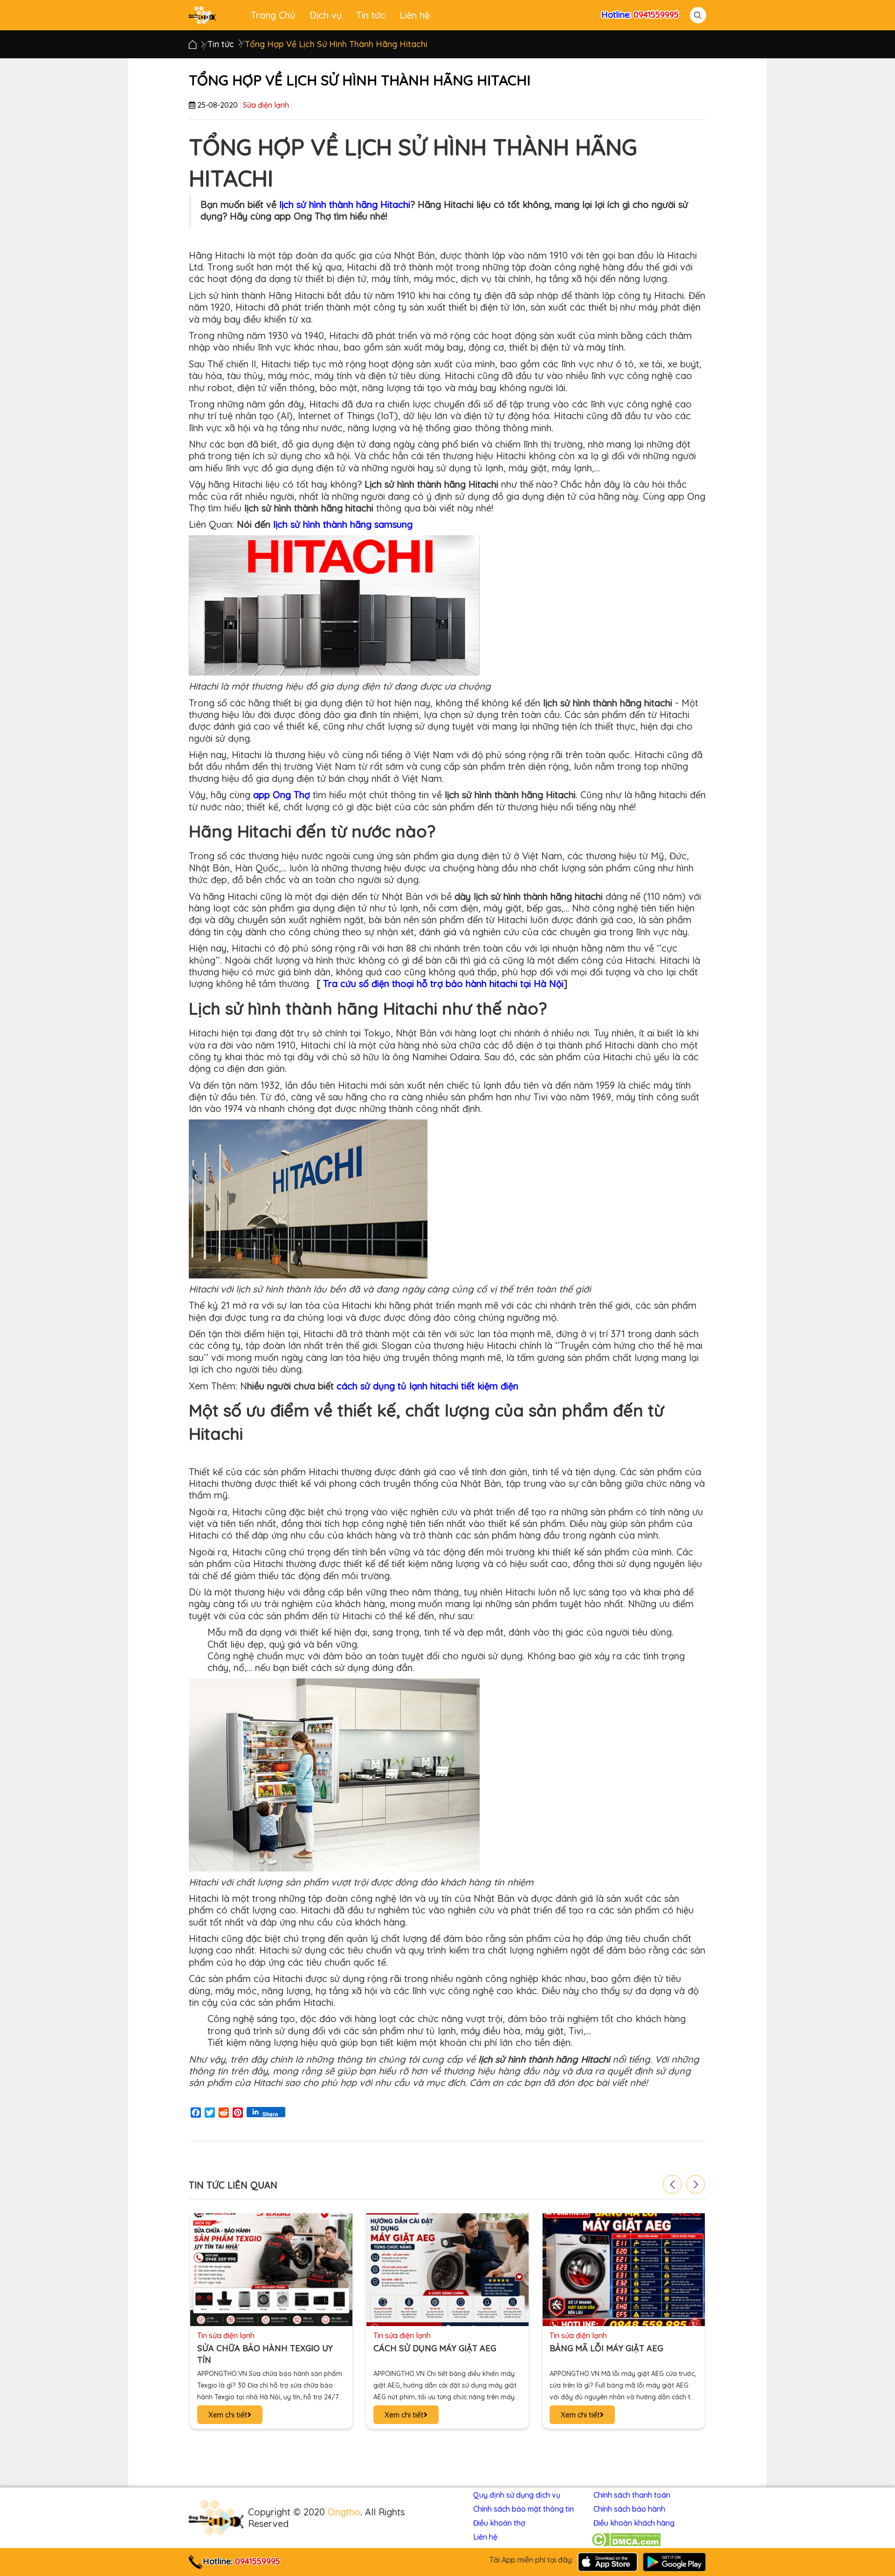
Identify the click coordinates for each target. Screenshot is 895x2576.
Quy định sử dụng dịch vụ (517, 2495)
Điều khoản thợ (499, 2523)
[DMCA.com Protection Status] (626, 2540)
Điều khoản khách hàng (634, 2523)
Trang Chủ (273, 15)
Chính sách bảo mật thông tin (523, 2509)
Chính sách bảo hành (629, 2509)
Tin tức (371, 15)
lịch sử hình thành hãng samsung (343, 524)
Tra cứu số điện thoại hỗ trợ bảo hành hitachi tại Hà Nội (443, 984)
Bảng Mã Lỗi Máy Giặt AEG (430, 2348)
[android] (674, 2561)
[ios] (608, 2561)
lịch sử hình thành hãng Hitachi (345, 204)
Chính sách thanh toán (632, 2495)
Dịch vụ (326, 15)
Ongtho (344, 2512)
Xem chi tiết (228, 2415)
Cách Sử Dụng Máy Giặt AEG (258, 2348)
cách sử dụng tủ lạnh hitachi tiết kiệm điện (427, 1386)
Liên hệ (415, 15)
